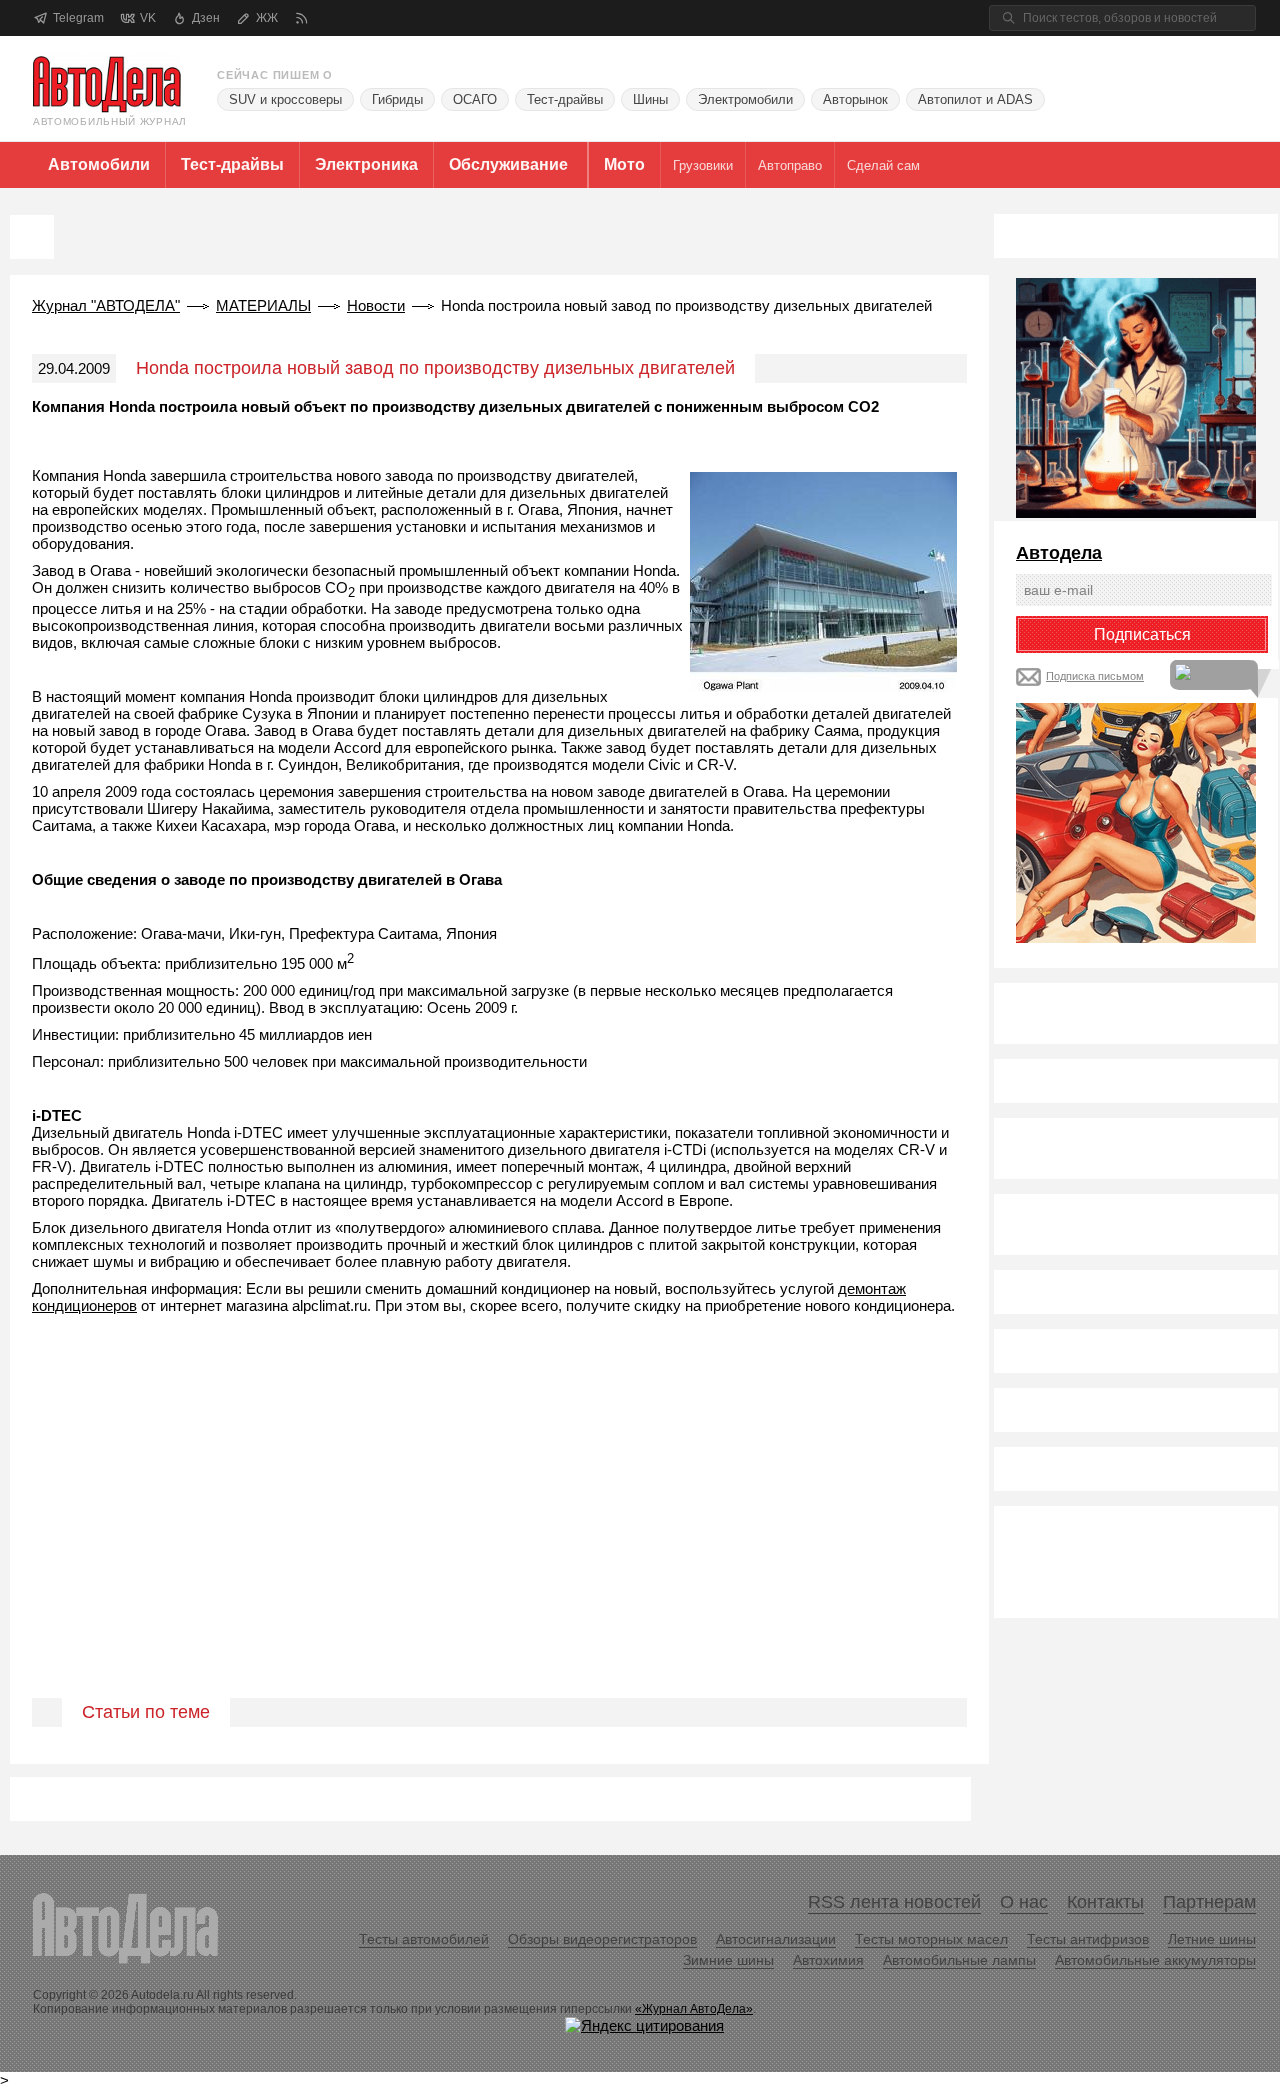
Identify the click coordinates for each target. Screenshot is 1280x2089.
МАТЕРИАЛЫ (263, 305)
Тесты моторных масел (931, 1939)
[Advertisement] (499, 1543)
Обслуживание (508, 164)
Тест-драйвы (565, 99)
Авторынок (855, 99)
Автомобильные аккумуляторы (1155, 1960)
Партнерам (1209, 1902)
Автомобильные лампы (959, 1960)
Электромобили (745, 99)
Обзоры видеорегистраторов (602, 1939)
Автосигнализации (776, 1939)
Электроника (366, 164)
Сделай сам (883, 165)
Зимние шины (728, 1960)
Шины (650, 99)
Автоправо (790, 165)
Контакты (1105, 1902)
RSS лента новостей (894, 1902)
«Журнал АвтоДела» (694, 2009)
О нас (1024, 1902)
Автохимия (828, 1960)
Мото (624, 164)
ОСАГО (475, 99)
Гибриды (397, 99)
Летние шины (1212, 1939)
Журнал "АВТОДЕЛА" (106, 305)
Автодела (1059, 553)
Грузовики (703, 165)
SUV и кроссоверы (285, 99)
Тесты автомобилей (424, 1939)
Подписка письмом (1095, 676)
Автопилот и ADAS (975, 99)
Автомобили (99, 164)
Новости (376, 305)
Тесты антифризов (1088, 1939)
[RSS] (301, 18)
